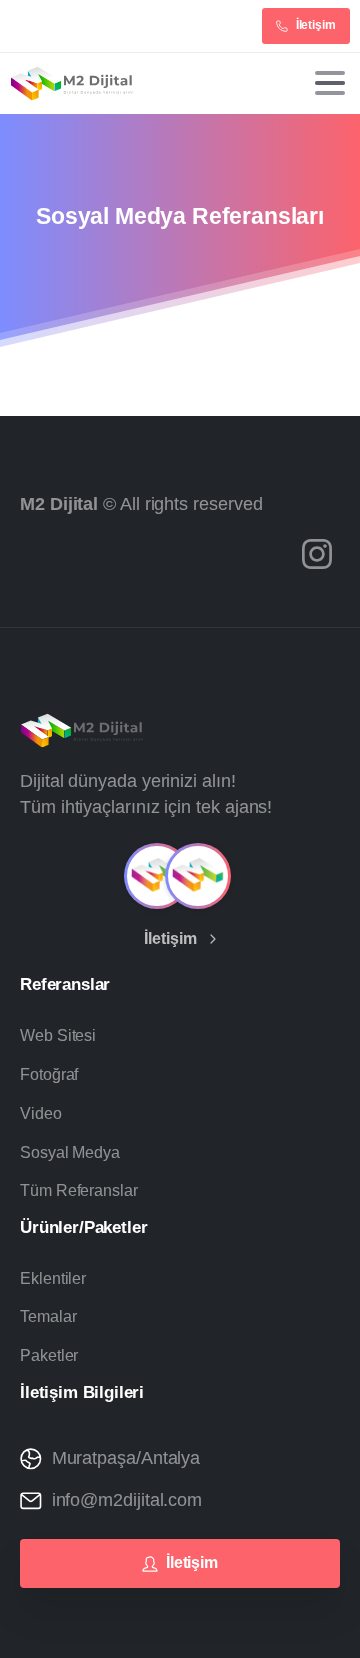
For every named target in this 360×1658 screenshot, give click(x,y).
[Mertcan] (198, 876)
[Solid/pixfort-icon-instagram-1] (317, 553)
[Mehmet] (157, 876)
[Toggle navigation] (330, 83)
